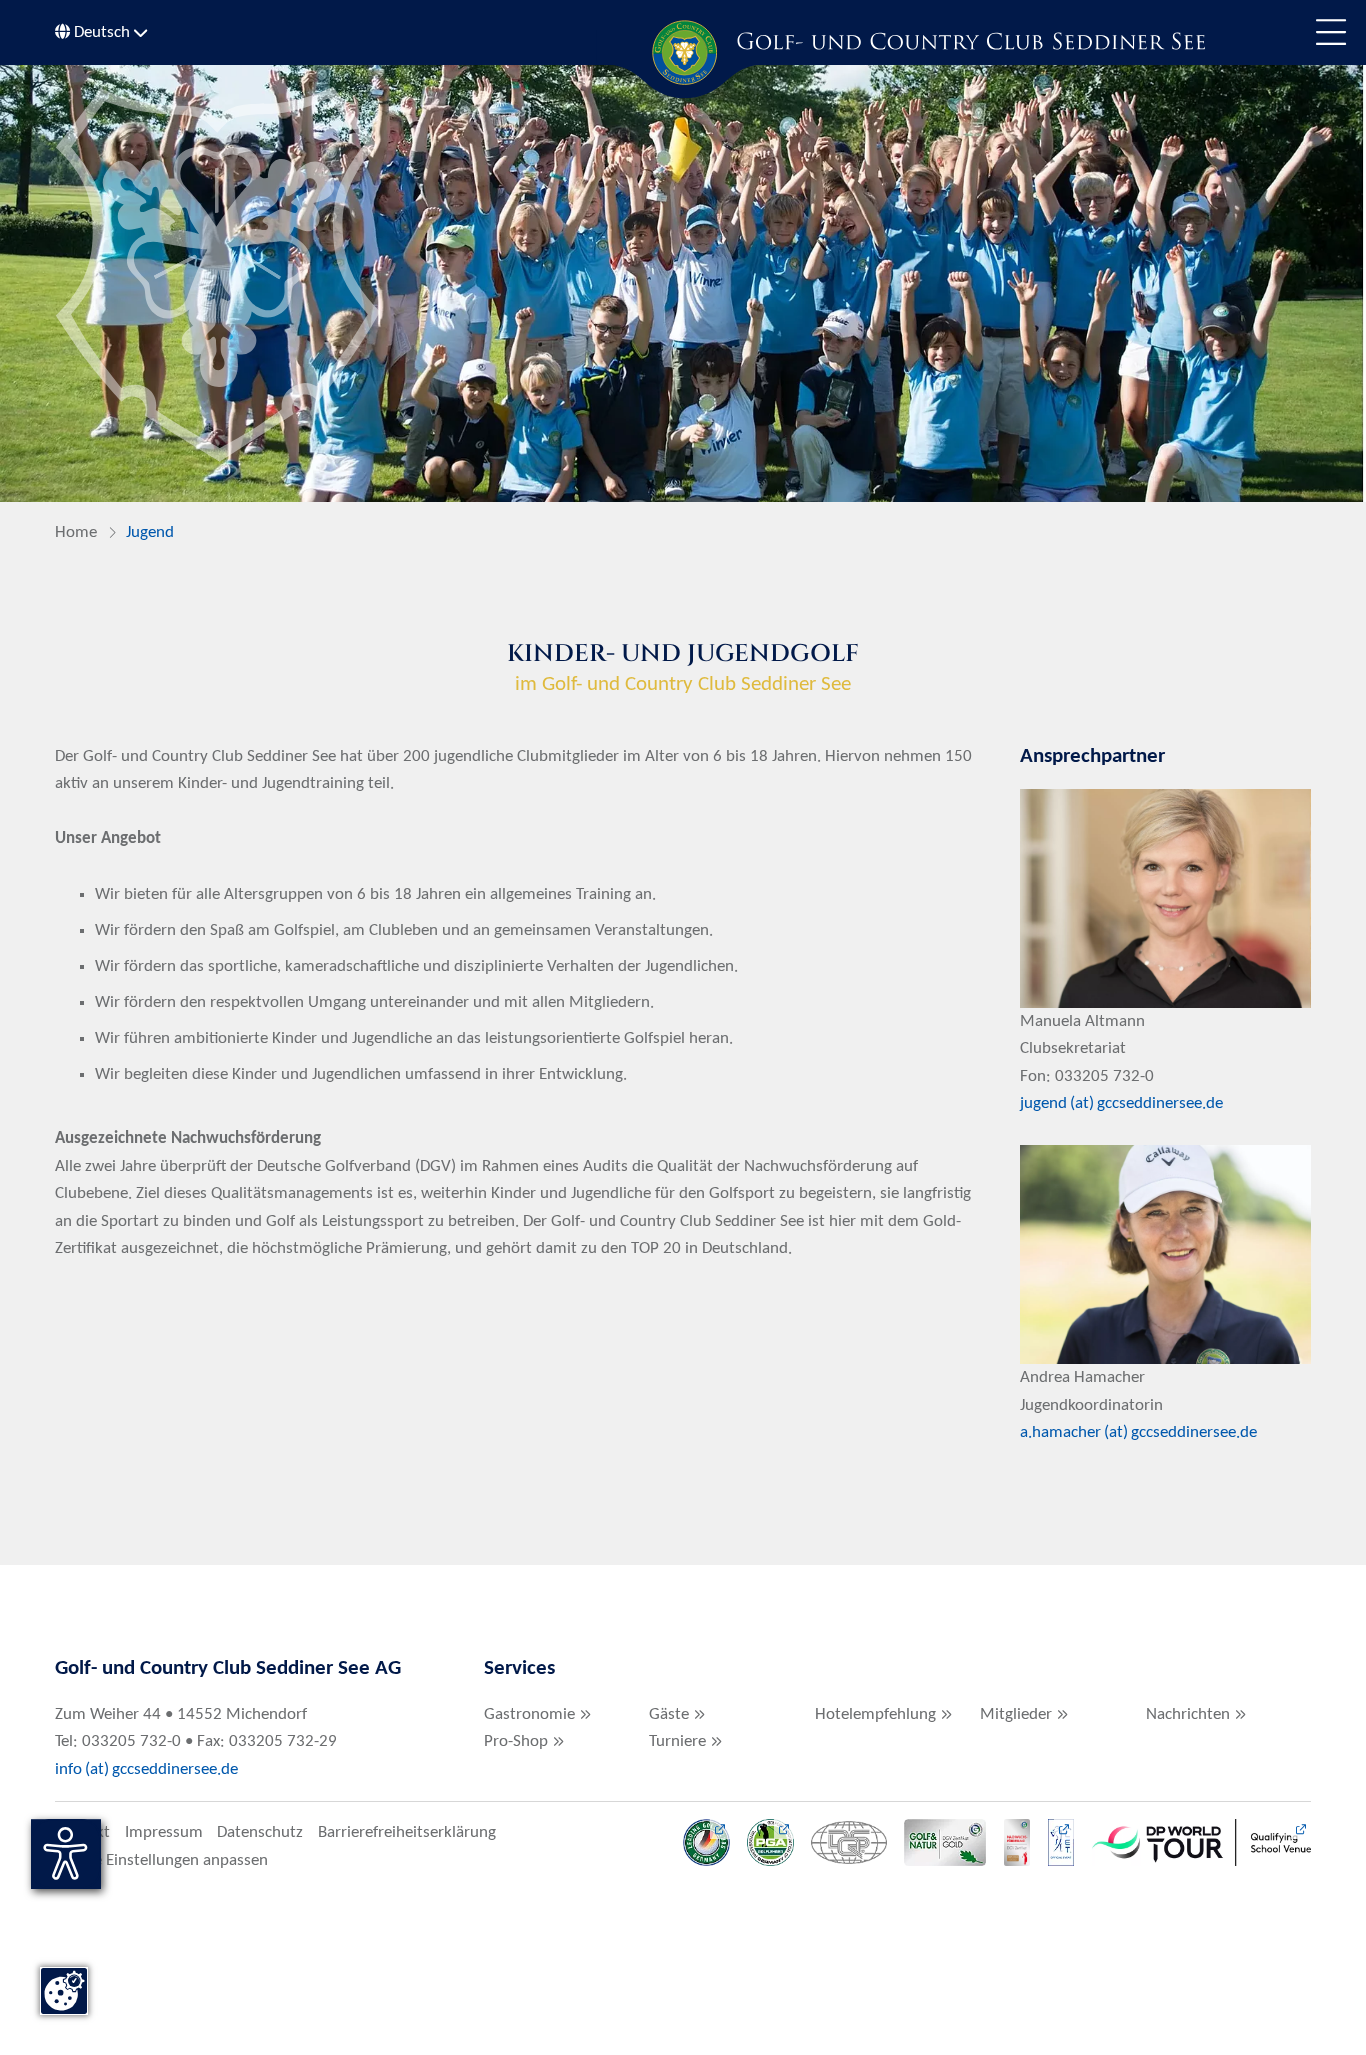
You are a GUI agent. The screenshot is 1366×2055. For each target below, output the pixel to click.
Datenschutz (260, 1832)
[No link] (683, 283)
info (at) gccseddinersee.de (148, 1769)
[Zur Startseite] (683, 52)
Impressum (164, 1832)
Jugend (150, 532)
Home (76, 532)
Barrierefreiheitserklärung (407, 1832)
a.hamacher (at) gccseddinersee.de (1138, 1432)
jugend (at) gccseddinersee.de (1121, 1103)
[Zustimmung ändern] (64, 1991)
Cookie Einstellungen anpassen (161, 1860)
